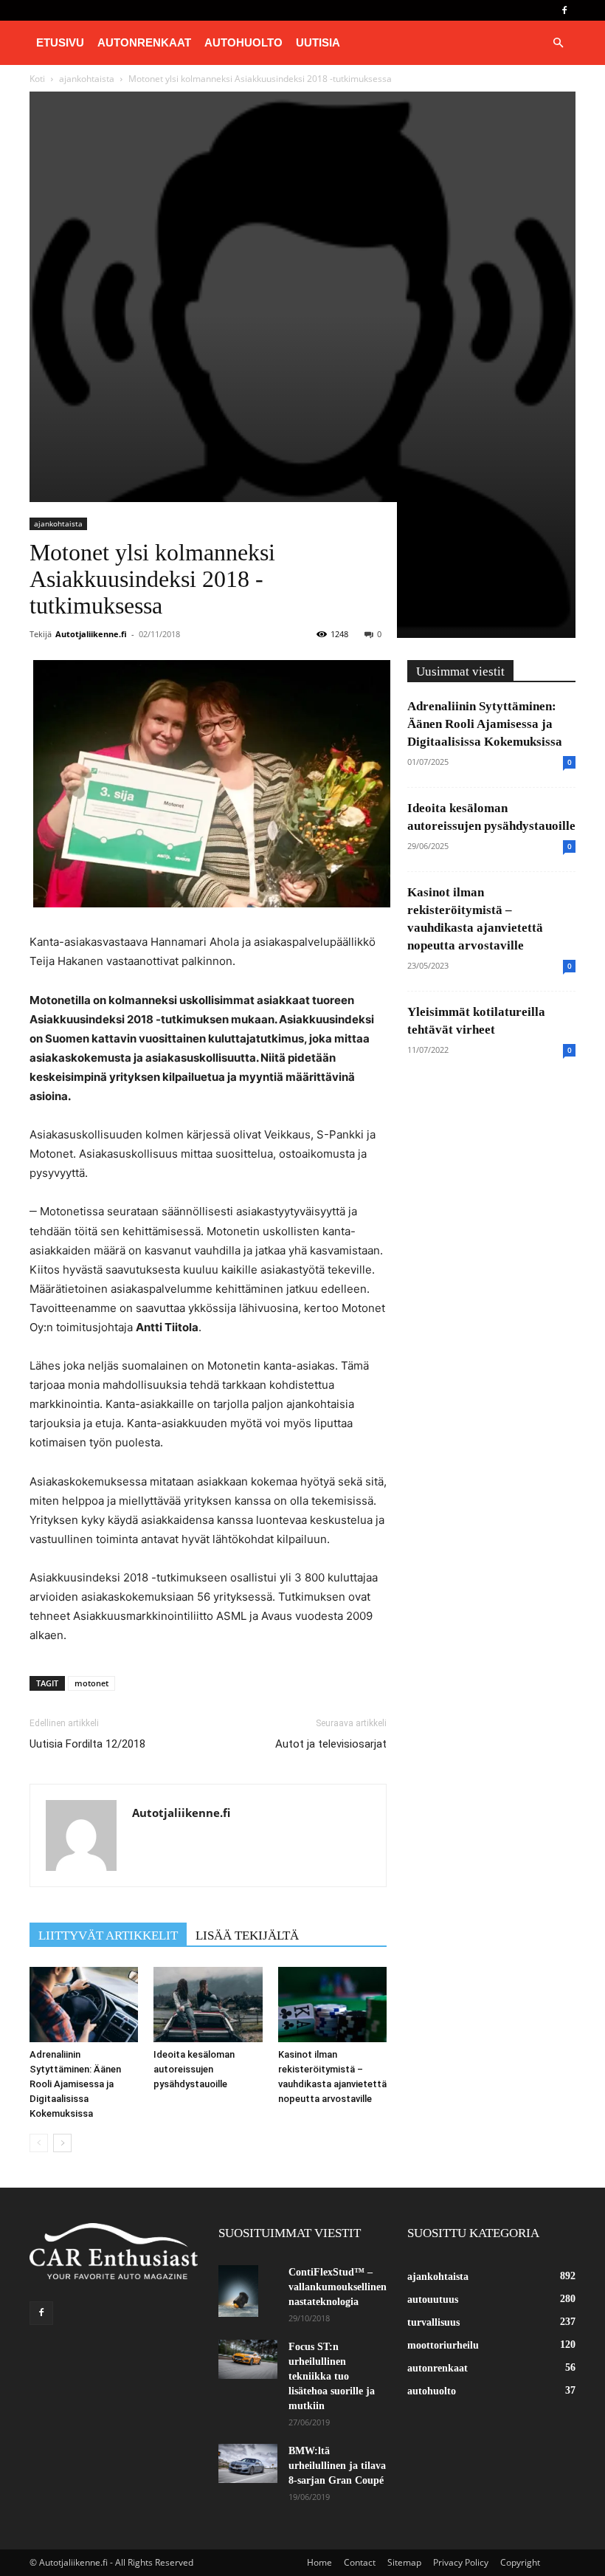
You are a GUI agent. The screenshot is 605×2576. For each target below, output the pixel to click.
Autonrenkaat (144, 42)
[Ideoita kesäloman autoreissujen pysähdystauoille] (208, 2004)
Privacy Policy (461, 2562)
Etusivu (60, 42)
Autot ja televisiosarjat (331, 1744)
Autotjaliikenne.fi (91, 634)
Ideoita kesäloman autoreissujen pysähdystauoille (194, 2069)
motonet (91, 1683)
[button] (558, 43)
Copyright (520, 2562)
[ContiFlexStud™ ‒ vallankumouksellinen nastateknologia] (248, 2291)
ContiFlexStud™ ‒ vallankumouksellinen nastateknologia (338, 2287)
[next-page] (62, 2143)
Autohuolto (243, 42)
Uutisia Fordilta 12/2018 (87, 1744)
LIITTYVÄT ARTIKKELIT (108, 1936)
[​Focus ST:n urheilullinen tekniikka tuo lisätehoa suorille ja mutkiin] (248, 2359)
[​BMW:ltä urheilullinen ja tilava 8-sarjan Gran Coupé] (248, 2463)
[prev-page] (39, 2143)
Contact (360, 2562)
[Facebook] (564, 10)
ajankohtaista (58, 523)
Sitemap (404, 2562)
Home (319, 2562)
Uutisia (318, 42)
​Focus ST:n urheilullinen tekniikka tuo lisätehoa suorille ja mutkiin (332, 2376)
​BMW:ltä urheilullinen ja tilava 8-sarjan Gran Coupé (337, 2466)
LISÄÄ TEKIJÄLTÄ (247, 1936)
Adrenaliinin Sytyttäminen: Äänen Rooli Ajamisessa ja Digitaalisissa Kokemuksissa (75, 2084)
